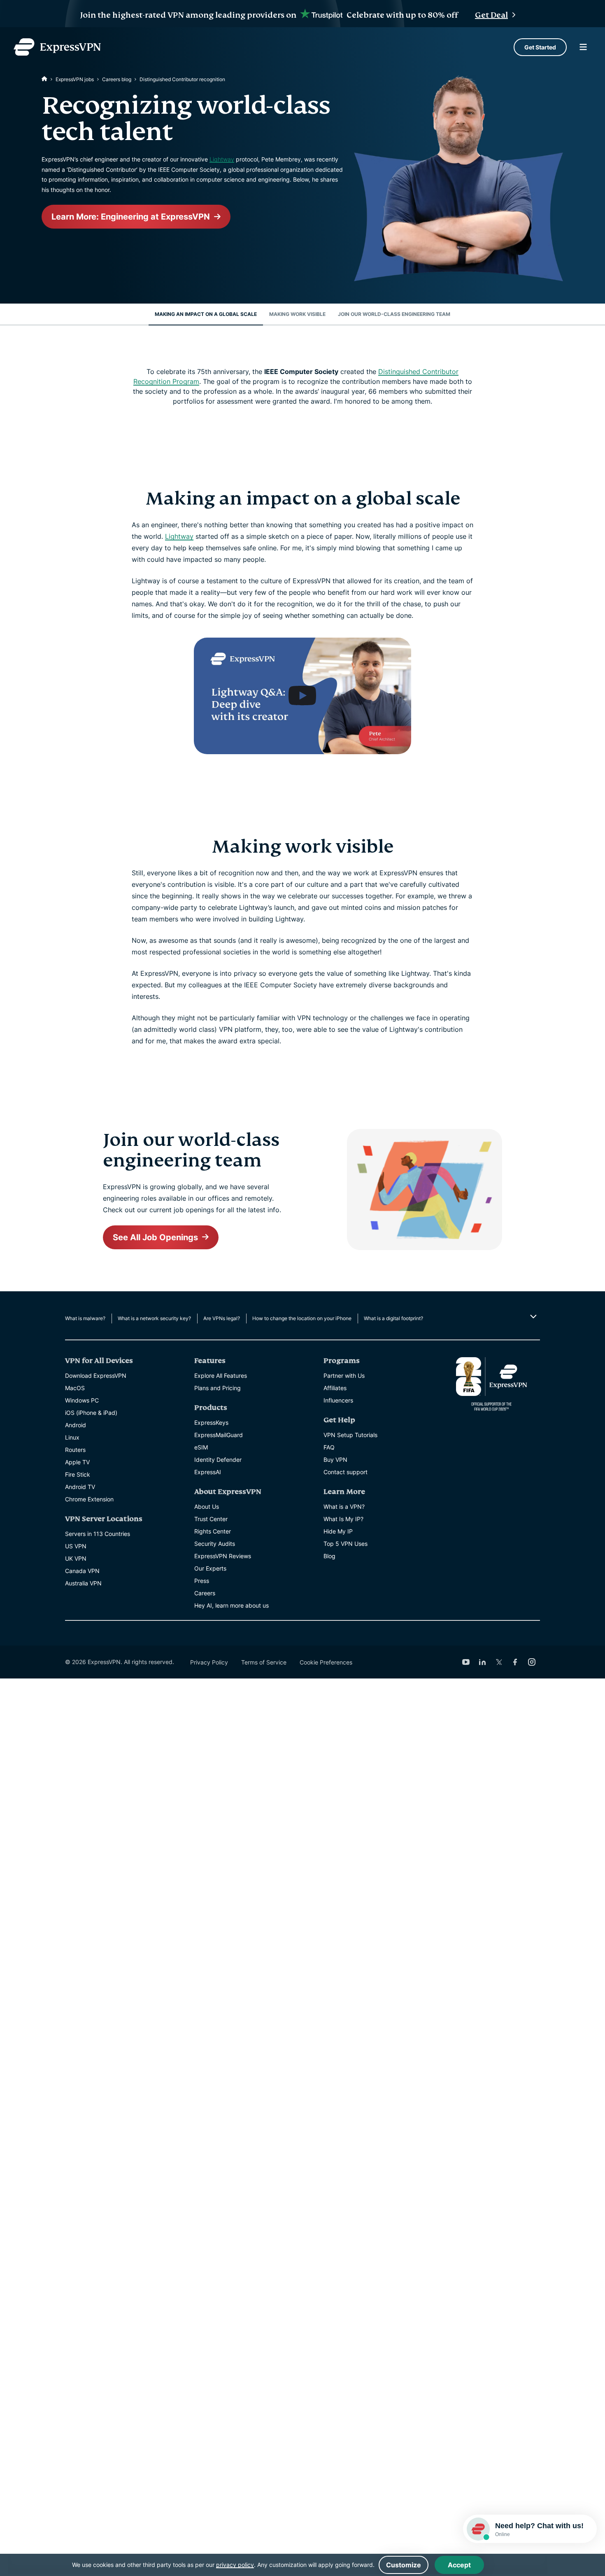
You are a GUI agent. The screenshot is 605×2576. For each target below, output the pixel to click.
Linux (72, 1437)
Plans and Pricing (218, 1388)
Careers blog (117, 79)
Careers (205, 1593)
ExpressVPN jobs (75, 79)
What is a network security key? (154, 1318)
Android (76, 1425)
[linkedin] (482, 1662)
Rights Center (213, 1531)
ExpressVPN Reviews (223, 1556)
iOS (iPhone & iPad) (91, 1413)
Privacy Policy (209, 1662)
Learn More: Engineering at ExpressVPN (131, 217)
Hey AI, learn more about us (232, 1605)
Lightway (222, 159)
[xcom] (499, 1662)
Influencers (338, 1400)
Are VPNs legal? (222, 1318)
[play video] (302, 696)
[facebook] (515, 1662)
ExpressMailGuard (219, 1435)
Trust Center (211, 1519)
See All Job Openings (155, 1237)
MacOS (75, 1388)
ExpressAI (208, 1472)
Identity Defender (218, 1460)
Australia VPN (83, 1583)
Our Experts (210, 1568)
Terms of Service (264, 1662)
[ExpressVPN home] (57, 47)
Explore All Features (221, 1376)
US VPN (76, 1546)
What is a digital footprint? (393, 1318)
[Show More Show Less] (532, 1316)
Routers (75, 1450)
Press (202, 1581)
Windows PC (82, 1400)
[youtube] (466, 1662)
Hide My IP (338, 1531)
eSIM (201, 1447)
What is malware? (85, 1318)
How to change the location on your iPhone (302, 1318)
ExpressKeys (211, 1422)
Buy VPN (335, 1460)
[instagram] (532, 1662)
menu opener (583, 47)
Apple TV (77, 1462)
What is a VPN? (344, 1507)
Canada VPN (82, 1571)
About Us (207, 1507)
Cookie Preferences (326, 1662)
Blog (329, 1556)
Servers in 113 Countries (98, 1534)
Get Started (540, 47)
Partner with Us (344, 1376)
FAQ (329, 1447)
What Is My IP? (343, 1519)
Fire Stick (78, 1474)
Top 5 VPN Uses (346, 1544)
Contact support (346, 1472)
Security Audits (215, 1544)
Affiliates (335, 1388)
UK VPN (76, 1558)
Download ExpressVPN (96, 1376)
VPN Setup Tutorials (350, 1435)
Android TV (80, 1487)
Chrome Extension (89, 1499)
